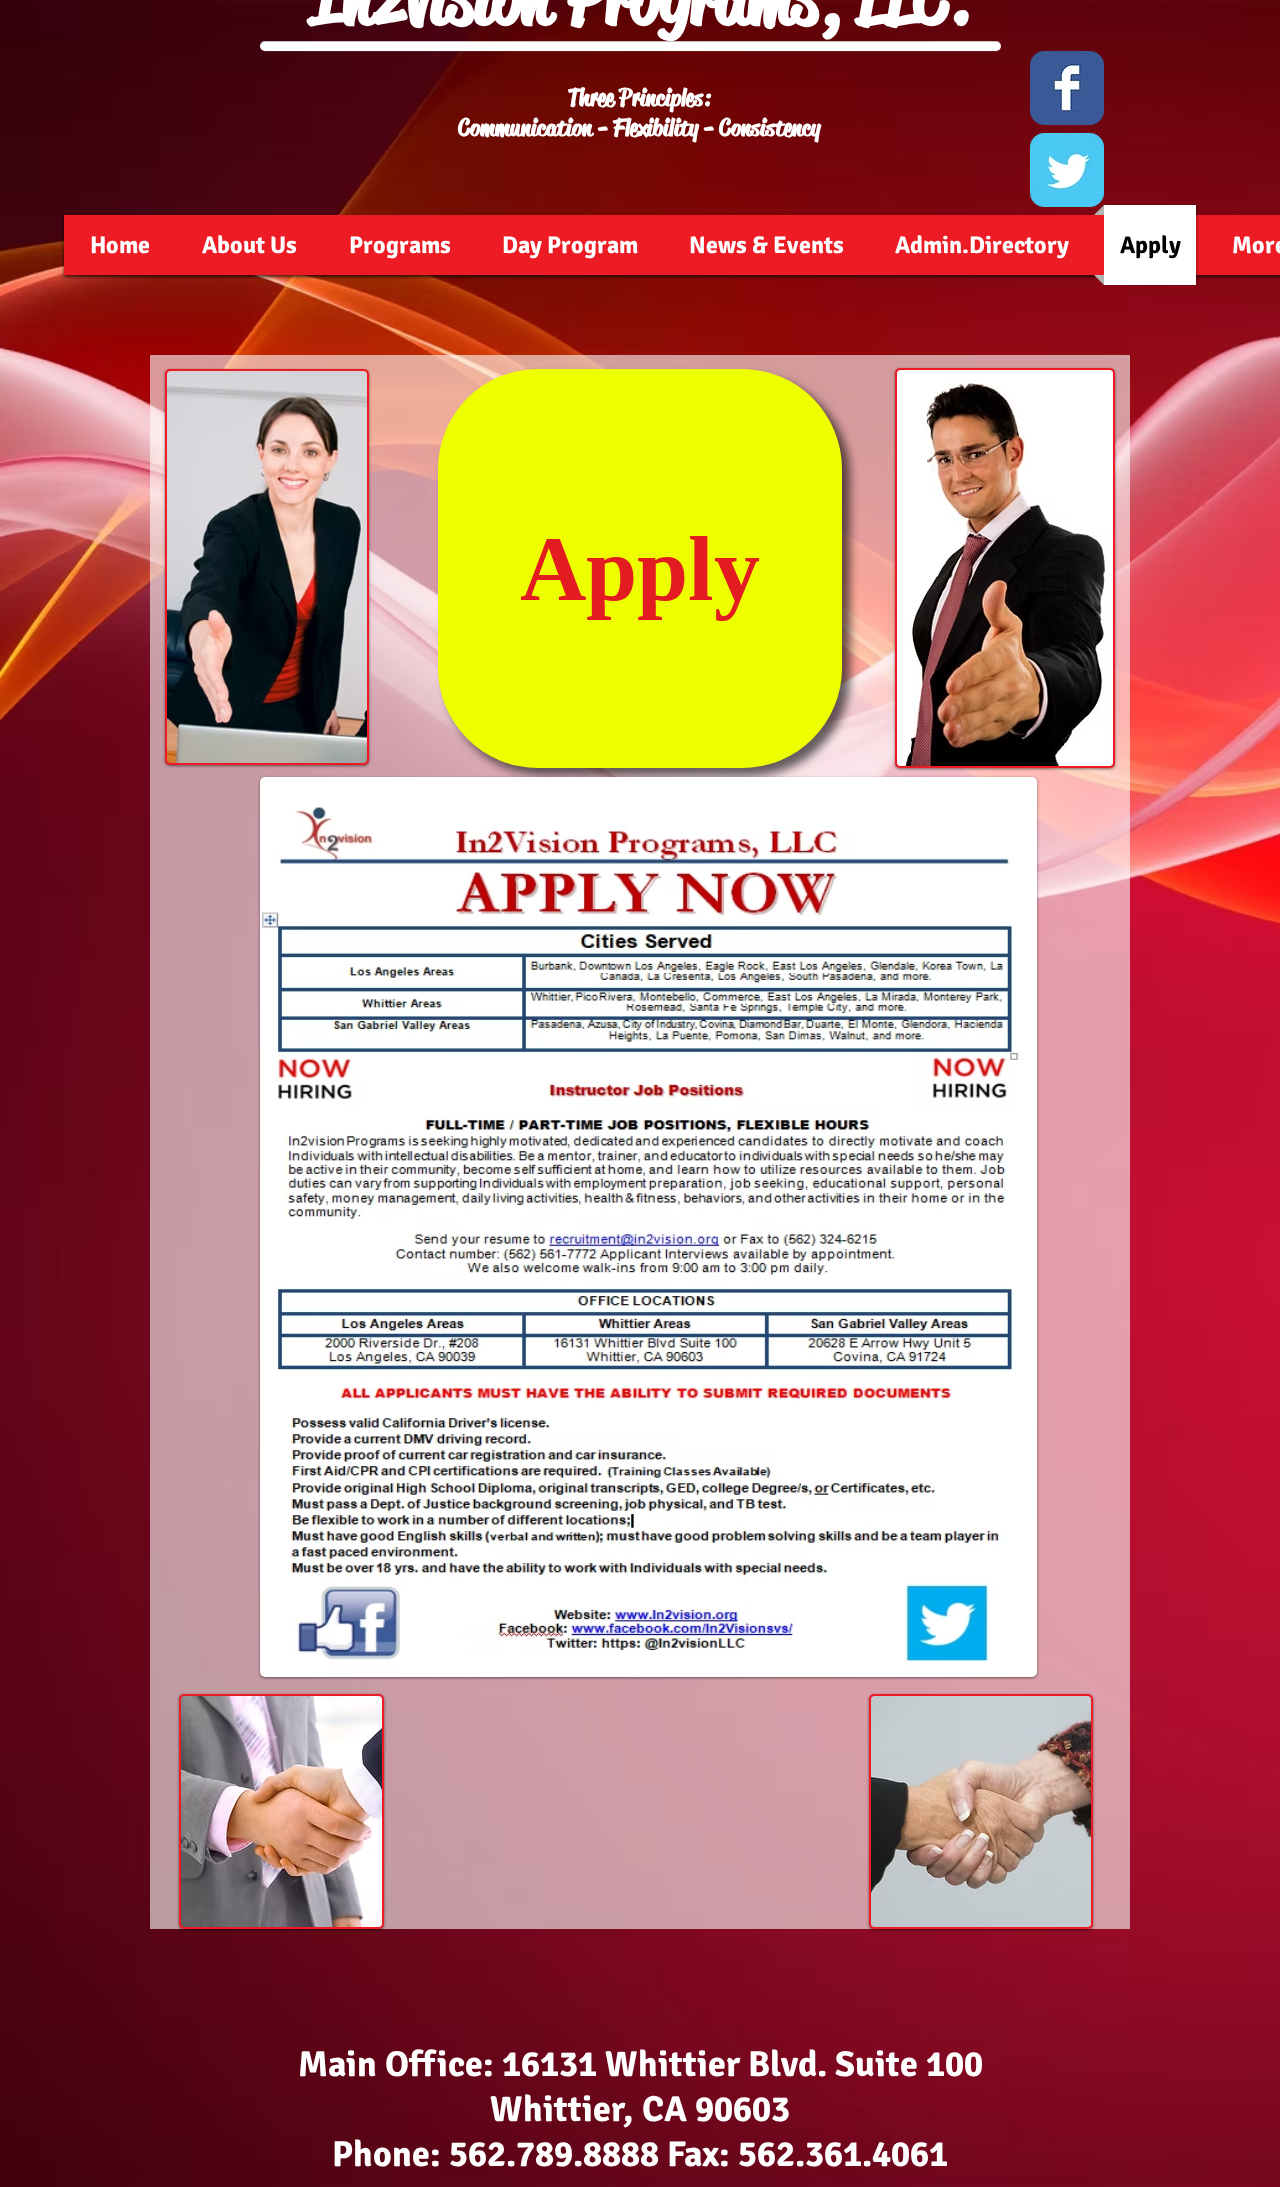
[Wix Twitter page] (1067, 170)
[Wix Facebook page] (1067, 88)
